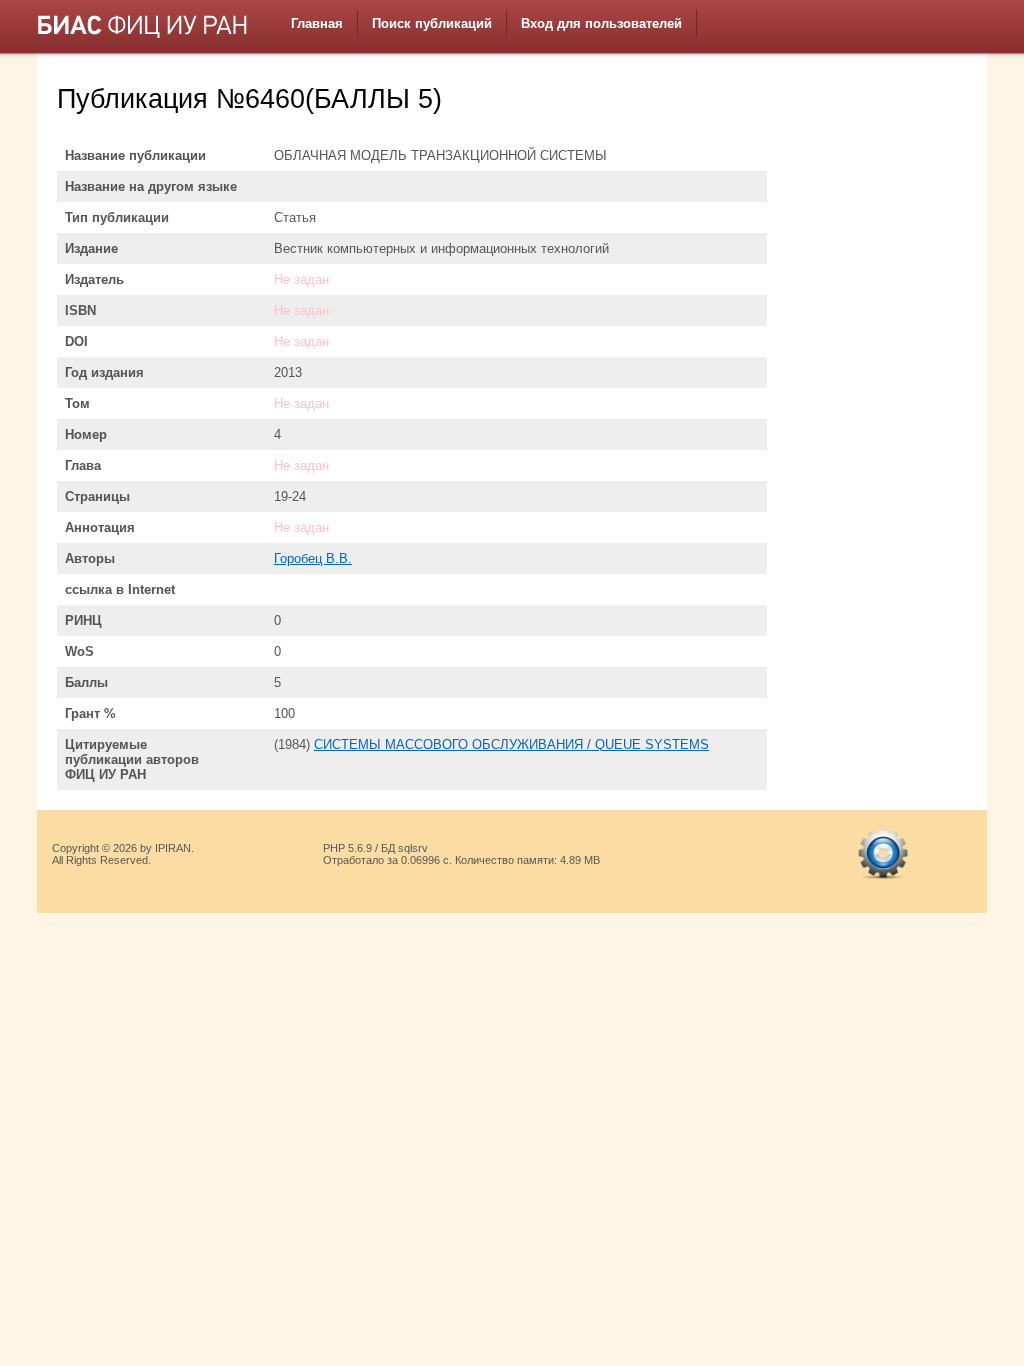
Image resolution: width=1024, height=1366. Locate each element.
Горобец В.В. (313, 558)
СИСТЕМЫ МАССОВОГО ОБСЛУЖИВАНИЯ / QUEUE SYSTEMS (511, 744)
